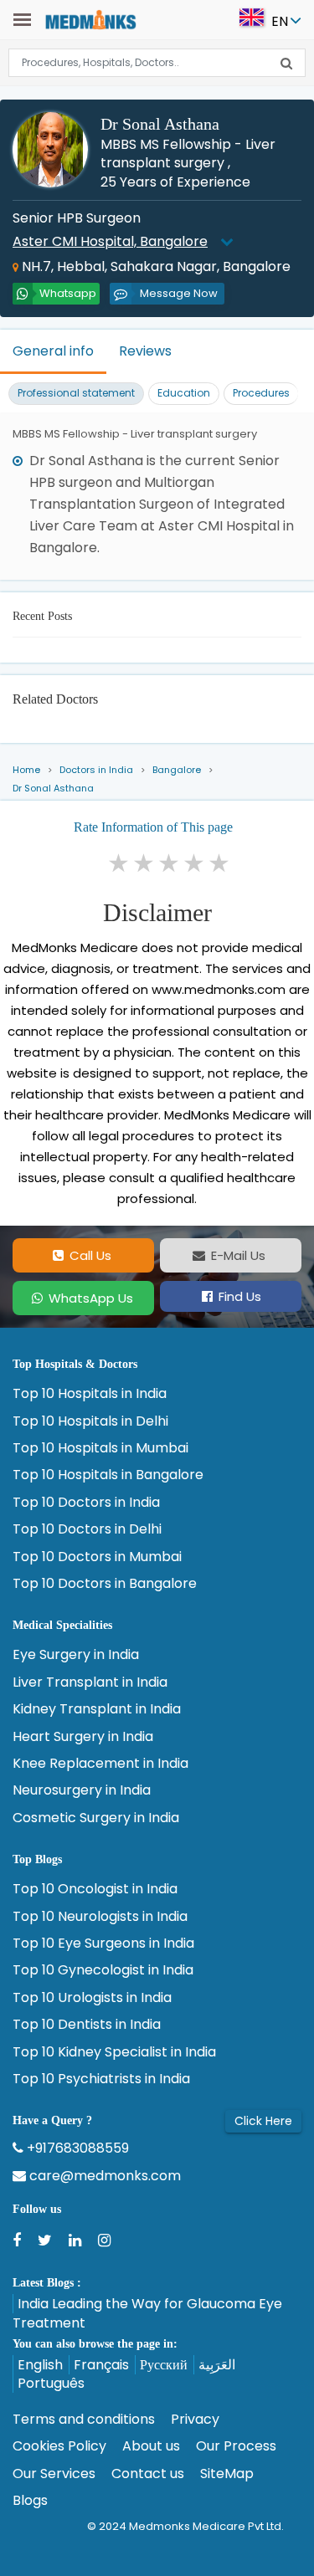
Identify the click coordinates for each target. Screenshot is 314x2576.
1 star (120, 863)
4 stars (195, 863)
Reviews (145, 351)
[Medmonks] (90, 19)
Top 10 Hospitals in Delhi (90, 1421)
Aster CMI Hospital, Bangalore (110, 241)
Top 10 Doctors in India (86, 1503)
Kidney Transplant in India (97, 1709)
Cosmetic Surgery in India (96, 1818)
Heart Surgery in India (83, 1737)
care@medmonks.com (103, 2176)
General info (53, 351)
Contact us (148, 2474)
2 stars (145, 863)
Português (51, 2383)
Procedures (261, 393)
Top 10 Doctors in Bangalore (105, 1584)
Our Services (54, 2474)
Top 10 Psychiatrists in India (101, 2079)
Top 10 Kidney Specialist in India (114, 2052)
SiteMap (227, 2474)
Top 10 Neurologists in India (100, 1917)
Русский (164, 2365)
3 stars (170, 863)
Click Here (263, 2121)
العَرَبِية (217, 2365)
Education (184, 393)
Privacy (195, 2420)
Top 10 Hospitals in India (90, 1394)
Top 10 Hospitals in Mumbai (100, 1448)
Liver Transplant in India (90, 1682)
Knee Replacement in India (100, 1764)
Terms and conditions (84, 2420)
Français (101, 2365)
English (40, 2365)
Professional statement (76, 393)
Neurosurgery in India (82, 1790)
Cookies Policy (59, 2446)
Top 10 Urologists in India (92, 1998)
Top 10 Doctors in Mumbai (97, 1557)
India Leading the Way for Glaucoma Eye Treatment (147, 2313)
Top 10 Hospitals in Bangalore (108, 1475)
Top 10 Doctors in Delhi (87, 1529)
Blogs (30, 2501)
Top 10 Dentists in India (87, 2025)
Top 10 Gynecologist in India (103, 1970)
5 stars (220, 863)
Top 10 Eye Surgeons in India (103, 1944)
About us (151, 2446)
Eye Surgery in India (76, 1655)
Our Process (236, 2446)
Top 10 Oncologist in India (95, 1889)
